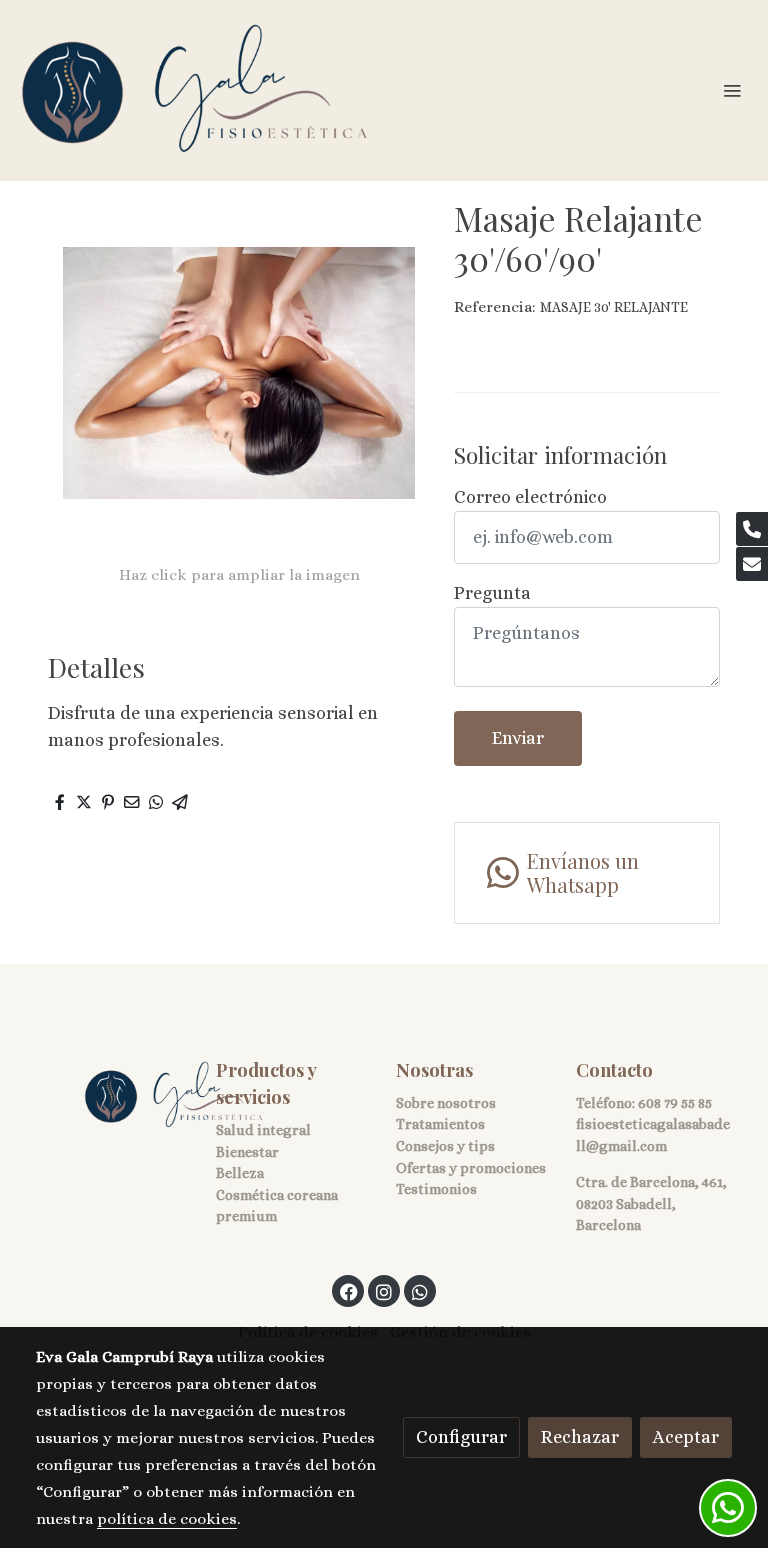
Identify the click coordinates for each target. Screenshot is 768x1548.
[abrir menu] (732, 90)
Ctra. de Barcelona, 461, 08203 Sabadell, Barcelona (651, 1203)
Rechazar (580, 1437)
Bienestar (247, 1152)
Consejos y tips (445, 1146)
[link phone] (752, 529)
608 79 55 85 (675, 1103)
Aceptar (686, 1437)
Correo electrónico (530, 497)
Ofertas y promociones (471, 1168)
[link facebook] (349, 1291)
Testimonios (436, 1189)
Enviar (518, 738)
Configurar (461, 1437)
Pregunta (492, 593)
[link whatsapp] (420, 1291)
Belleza (240, 1173)
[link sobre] (114, 1095)
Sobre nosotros (446, 1103)
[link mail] (752, 564)
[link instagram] (384, 1291)
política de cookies (167, 1519)
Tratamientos (440, 1124)
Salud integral (263, 1130)
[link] (195, 90)
